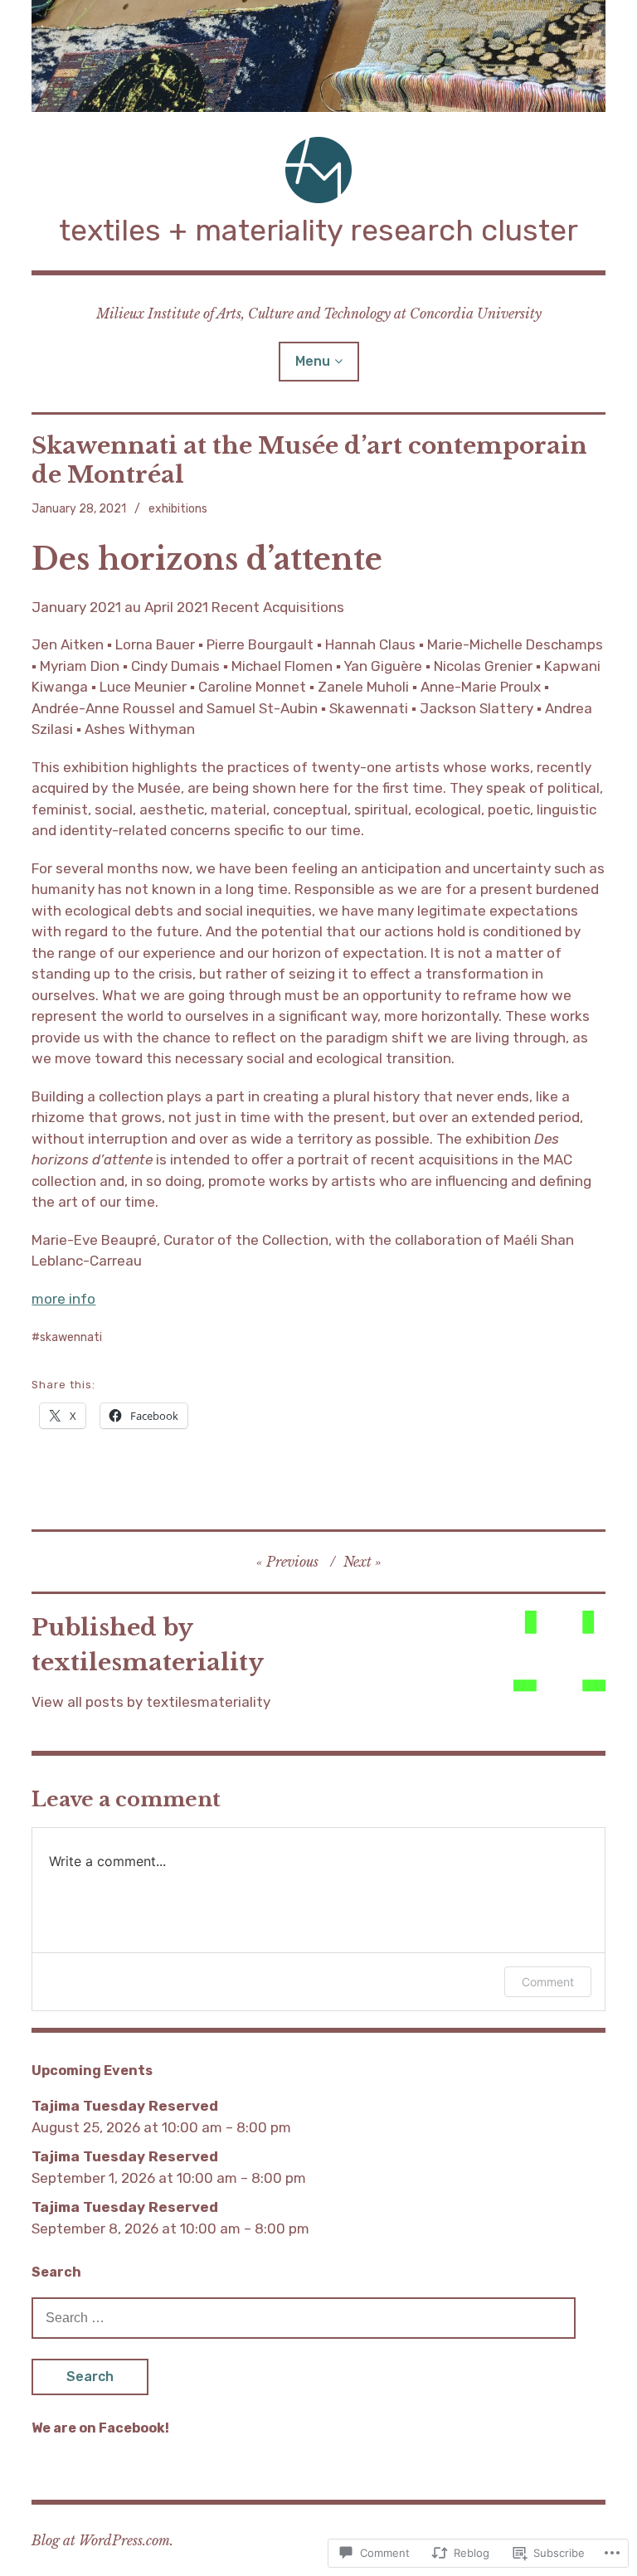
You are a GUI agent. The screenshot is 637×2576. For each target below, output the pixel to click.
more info (63, 1299)
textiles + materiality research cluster (318, 230)
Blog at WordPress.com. (102, 2540)
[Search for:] (304, 2317)
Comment (548, 1982)
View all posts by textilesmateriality (151, 1702)
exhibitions (178, 509)
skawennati (71, 1337)
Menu (313, 361)
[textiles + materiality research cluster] (318, 56)
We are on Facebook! (100, 2428)
